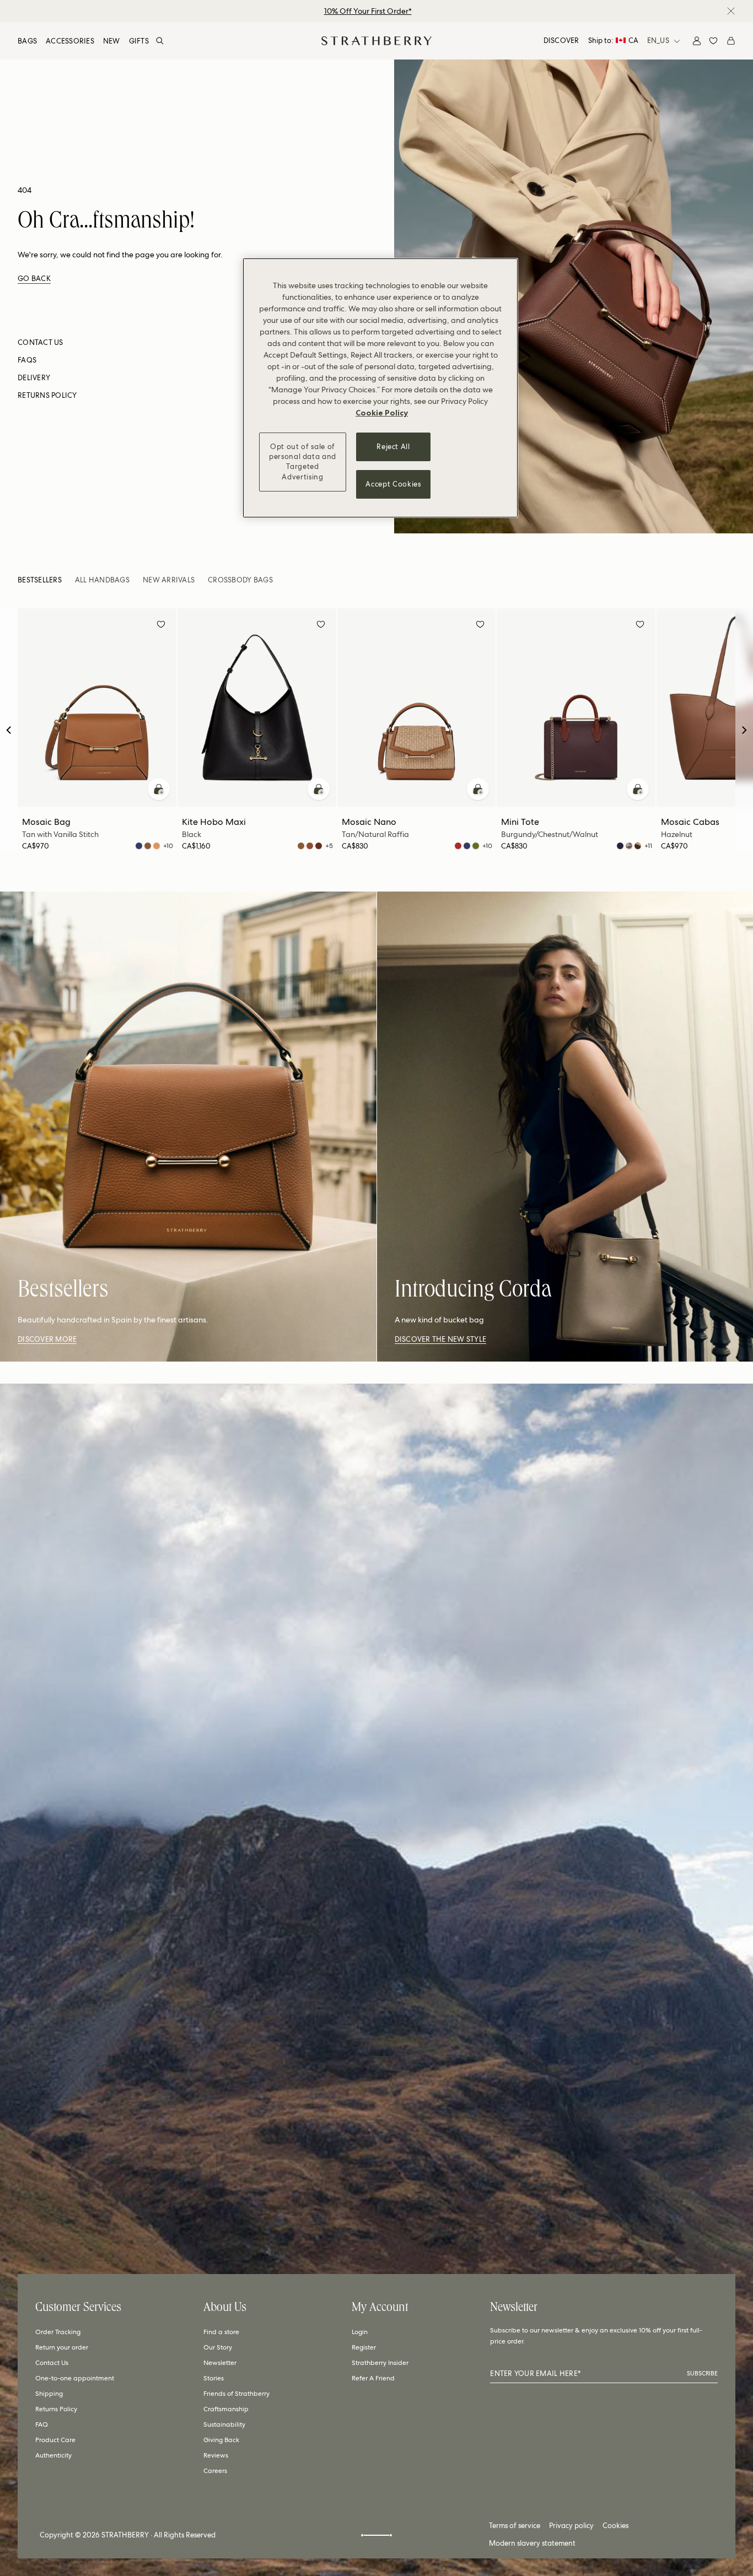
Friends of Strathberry (236, 2394)
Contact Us (52, 2363)
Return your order (62, 2347)
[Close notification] (731, 11)
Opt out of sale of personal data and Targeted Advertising (303, 462)
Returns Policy (56, 2409)
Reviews (216, 2455)
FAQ (42, 2424)
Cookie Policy (382, 413)
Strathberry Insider (380, 2363)
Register (364, 2347)
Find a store (221, 2332)
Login (360, 2332)
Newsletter (220, 2363)
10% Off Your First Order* (368, 11)
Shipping (49, 2394)
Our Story (218, 2347)
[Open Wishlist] (713, 41)
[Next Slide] (744, 730)
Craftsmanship (226, 2409)
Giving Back (221, 2440)
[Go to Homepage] (376, 41)
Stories (214, 2378)
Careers (215, 2471)
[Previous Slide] (9, 730)
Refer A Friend (373, 2378)
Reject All (393, 447)
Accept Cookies (393, 484)
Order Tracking (58, 2332)
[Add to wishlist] (161, 626)
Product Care (55, 2440)
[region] (380, 388)
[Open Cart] (731, 41)
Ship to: (613, 40)
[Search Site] (160, 41)
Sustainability (224, 2424)
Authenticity (53, 2455)
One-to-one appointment (75, 2378)
